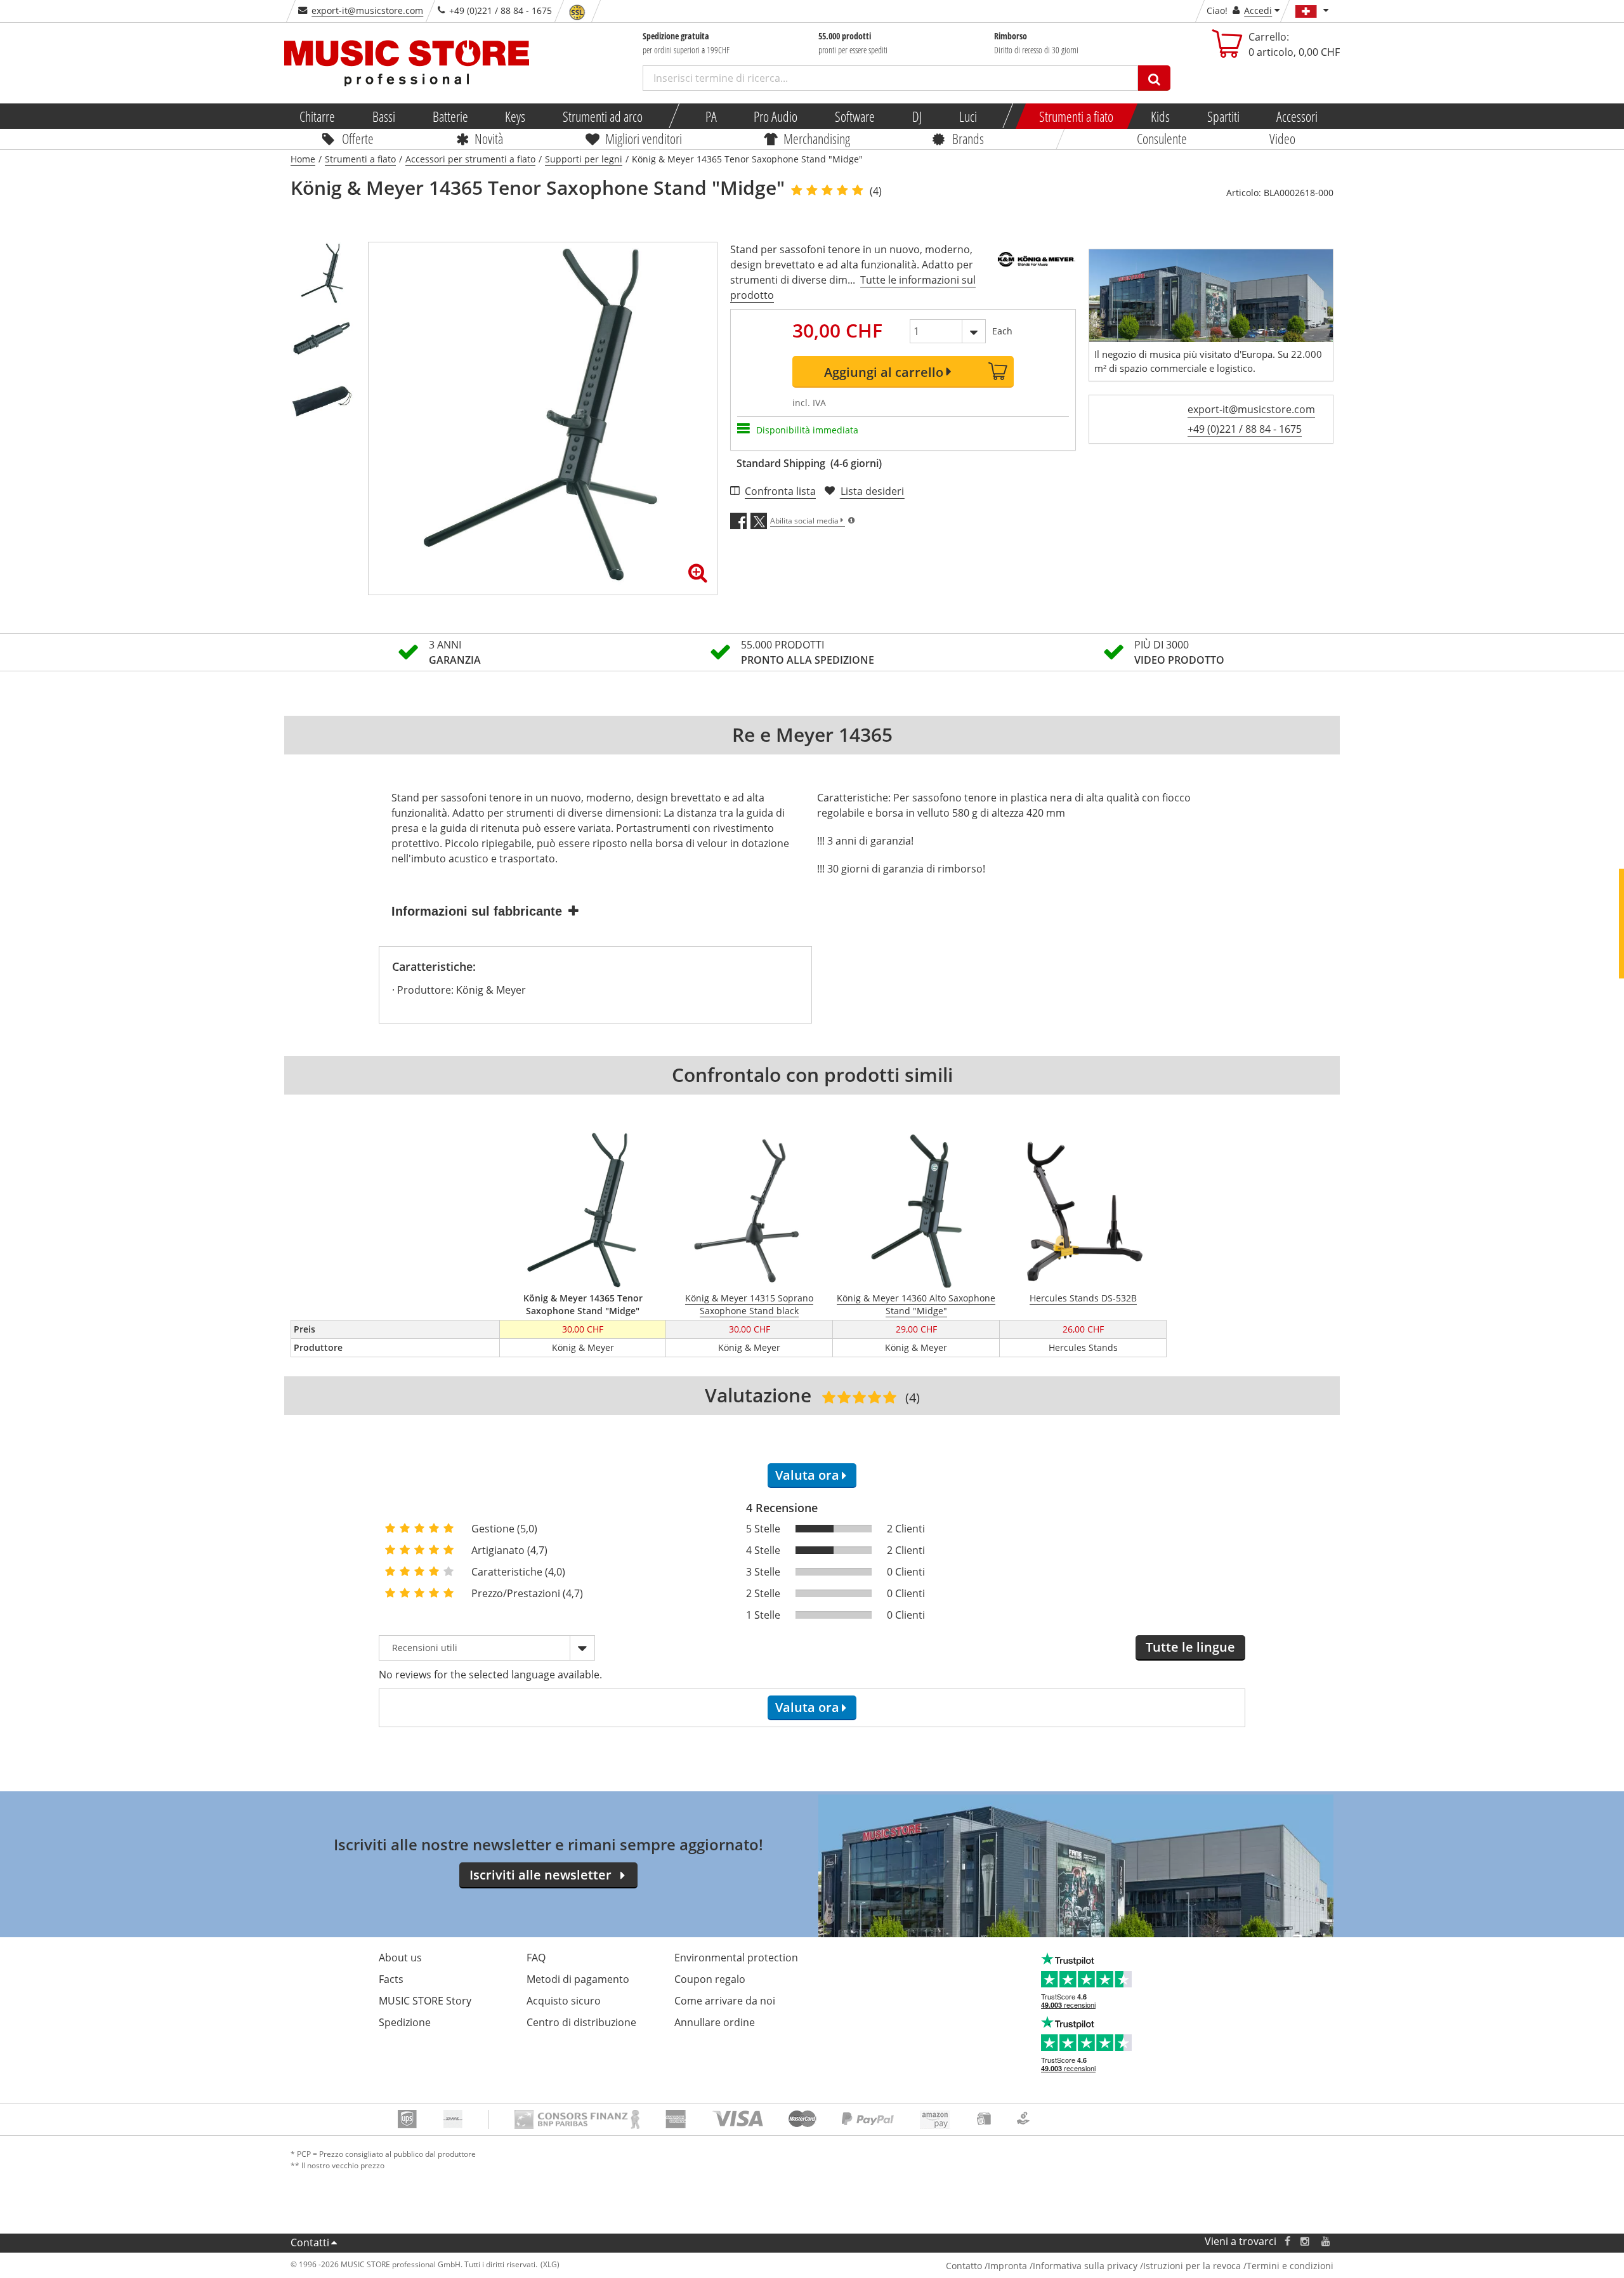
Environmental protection (736, 1958)
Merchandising (817, 138)
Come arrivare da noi (725, 2001)
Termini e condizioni (1290, 2266)
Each (1002, 331)
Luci (968, 116)
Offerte (358, 138)
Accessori (1298, 116)
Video (1282, 138)
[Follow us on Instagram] (1306, 2242)
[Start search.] (1154, 78)
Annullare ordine (715, 2022)
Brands (968, 138)
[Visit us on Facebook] (1287, 2242)
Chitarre (317, 116)
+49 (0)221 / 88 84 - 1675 (1245, 429)
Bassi (384, 116)
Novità (489, 138)
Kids (1160, 116)
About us (400, 1958)
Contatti (310, 2242)
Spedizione (405, 2022)
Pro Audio (776, 116)
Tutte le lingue (1190, 1647)
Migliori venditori (643, 138)
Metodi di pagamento (578, 1979)
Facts (391, 1979)
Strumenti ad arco (603, 116)
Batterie (450, 116)
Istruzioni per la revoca (1192, 2266)
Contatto (964, 2266)
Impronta (1007, 2266)
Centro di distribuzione (581, 2022)
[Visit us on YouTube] (1326, 2242)
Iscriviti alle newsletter (540, 1875)
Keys (516, 116)
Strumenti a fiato (1076, 116)
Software (855, 116)
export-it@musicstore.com (367, 10)
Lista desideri (872, 491)
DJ (917, 116)
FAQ (536, 1958)
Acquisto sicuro (564, 2001)
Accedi (1258, 10)
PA (711, 116)
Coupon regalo (710, 1979)
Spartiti (1223, 116)
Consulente (1162, 138)
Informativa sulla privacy (1085, 2266)
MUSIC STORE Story (425, 2001)
